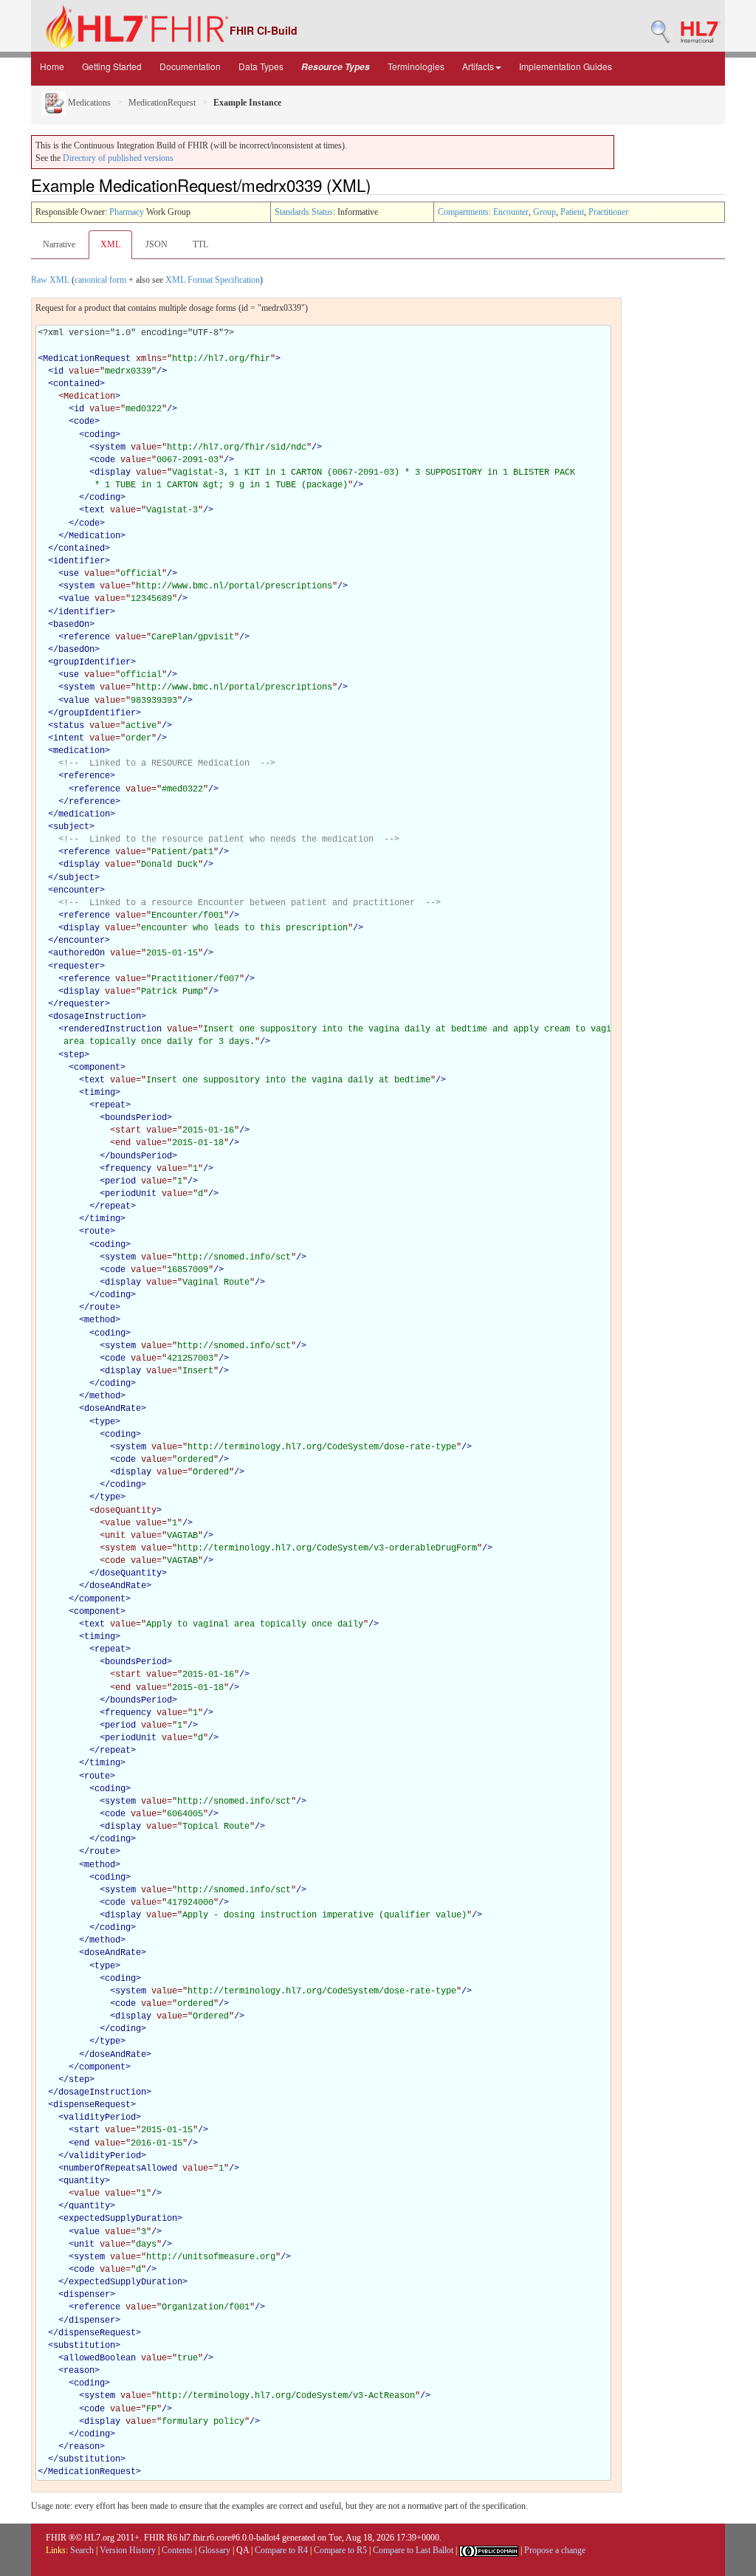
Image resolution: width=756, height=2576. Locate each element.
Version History (128, 2550)
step (74, 1055)
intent (69, 738)
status (69, 726)
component (97, 1068)
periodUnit (131, 1194)
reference (87, 637)
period (120, 1181)
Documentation (190, 66)
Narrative (59, 244)
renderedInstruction (113, 1029)
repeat (110, 1105)
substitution (84, 2346)
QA (243, 2550)
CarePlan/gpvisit (193, 637)
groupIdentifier (92, 662)
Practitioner (608, 212)
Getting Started (112, 66)
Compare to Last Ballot (413, 2550)
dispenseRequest (92, 2105)
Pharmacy (127, 212)
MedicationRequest (162, 103)
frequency (128, 1169)
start (87, 2130)
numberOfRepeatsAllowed (120, 2168)
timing (100, 1093)
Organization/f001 (206, 2307)
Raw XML (50, 280)
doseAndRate (113, 1409)
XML (110, 244)
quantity (84, 2181)
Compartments (463, 212)
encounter (76, 890)
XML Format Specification (213, 280)
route (97, 1232)
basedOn (71, 625)
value (76, 599)
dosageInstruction (97, 1017)
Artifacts (478, 66)
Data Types (261, 66)
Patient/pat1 (182, 852)
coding (100, 435)
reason (79, 2371)
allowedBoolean (100, 2358)
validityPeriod (100, 2118)
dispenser (87, 2295)
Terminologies (416, 66)
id (58, 371)
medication (79, 751)
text (94, 510)
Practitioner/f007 (195, 979)
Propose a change (555, 2550)
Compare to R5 (340, 2550)
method (100, 1320)
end (82, 2143)
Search (82, 2550)
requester (76, 966)
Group (544, 212)
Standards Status (304, 212)
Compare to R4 (281, 2550)
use (71, 574)
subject (71, 827)
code (84, 422)
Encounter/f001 (188, 916)
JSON (157, 244)
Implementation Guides (566, 66)
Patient (572, 212)
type (105, 1422)
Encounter (511, 212)
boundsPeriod (136, 1118)
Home (52, 66)
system (110, 447)
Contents (177, 2550)
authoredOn (79, 953)
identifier (79, 561)
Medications (88, 103)
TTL (200, 244)
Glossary (214, 2550)
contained (76, 384)
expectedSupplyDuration (120, 2219)
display (113, 473)
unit (84, 2244)
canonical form (100, 280)
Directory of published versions (118, 158)
